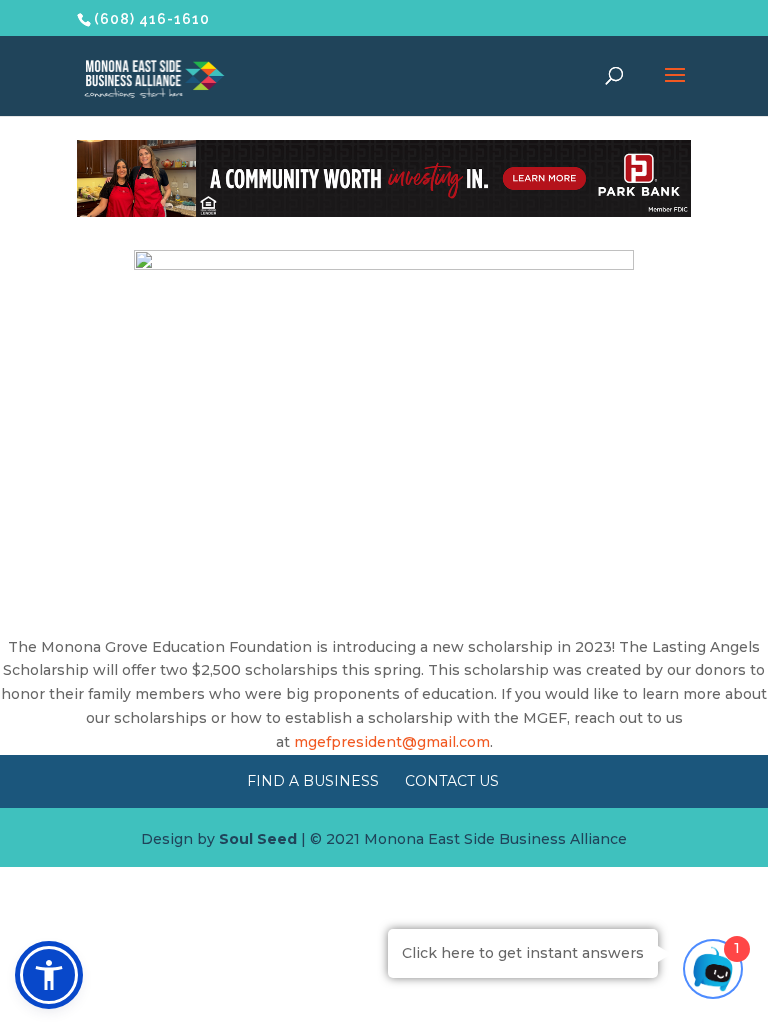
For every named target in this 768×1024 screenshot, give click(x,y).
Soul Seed (258, 839)
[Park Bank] (384, 212)
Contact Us (452, 781)
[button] (49, 975)
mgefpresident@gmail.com (392, 742)
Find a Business (313, 781)
